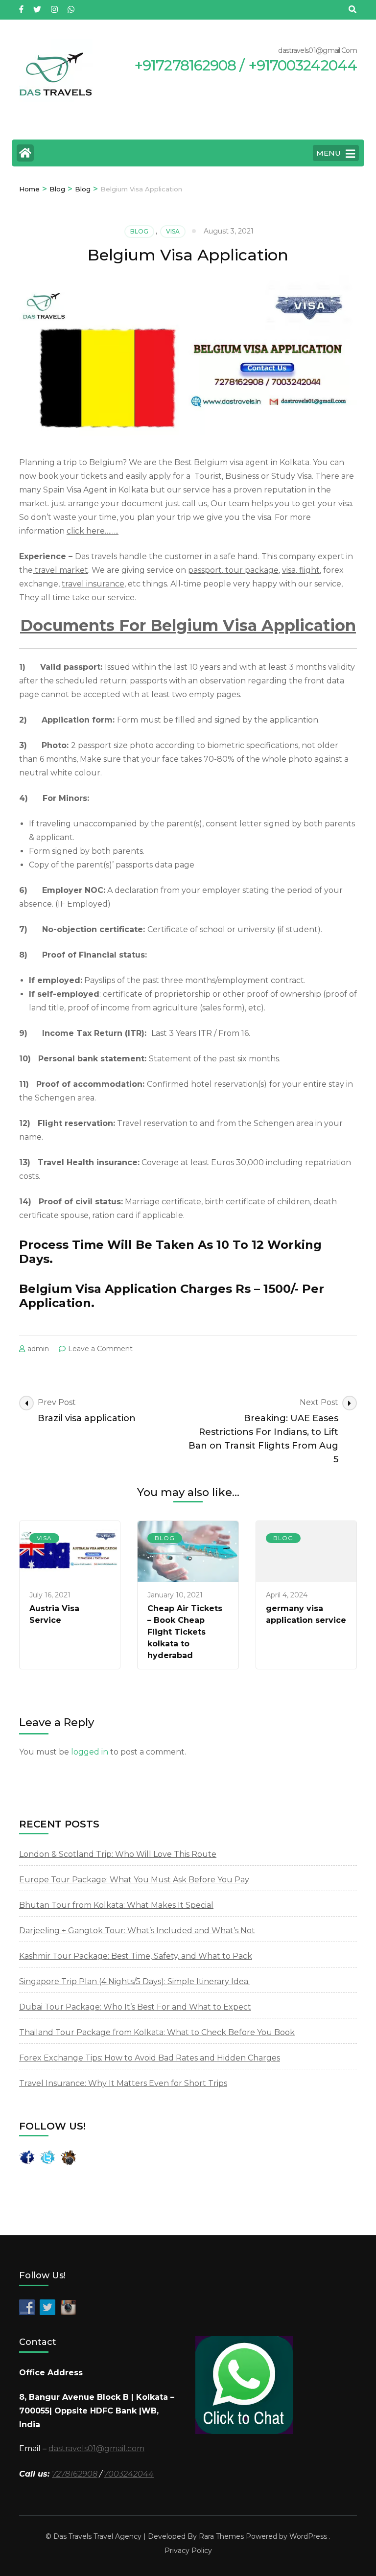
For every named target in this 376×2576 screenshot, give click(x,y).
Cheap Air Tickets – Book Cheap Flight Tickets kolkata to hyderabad (185, 1632)
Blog (139, 231)
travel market (60, 570)
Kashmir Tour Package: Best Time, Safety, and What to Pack (136, 1956)
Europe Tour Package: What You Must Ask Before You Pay (134, 1880)
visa (173, 231)
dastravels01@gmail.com (96, 2448)
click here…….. (93, 531)
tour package (251, 570)
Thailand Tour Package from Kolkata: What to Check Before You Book (157, 2032)
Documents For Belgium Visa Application (188, 625)
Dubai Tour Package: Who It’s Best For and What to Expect (135, 2007)
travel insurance (93, 584)
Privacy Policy (188, 2551)
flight (308, 570)
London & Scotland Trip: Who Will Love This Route (118, 1854)
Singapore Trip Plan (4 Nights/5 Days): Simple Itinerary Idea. (134, 1981)
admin (38, 1349)
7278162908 (75, 2474)
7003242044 (129, 2474)
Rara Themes (221, 2536)
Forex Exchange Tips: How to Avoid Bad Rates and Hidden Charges (150, 2058)
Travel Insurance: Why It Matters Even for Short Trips (123, 2083)
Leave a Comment (100, 1349)
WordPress (308, 2536)
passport (205, 570)
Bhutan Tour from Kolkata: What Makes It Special (116, 1905)
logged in (90, 1752)
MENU (329, 153)
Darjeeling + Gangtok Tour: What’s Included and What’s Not (137, 1931)
